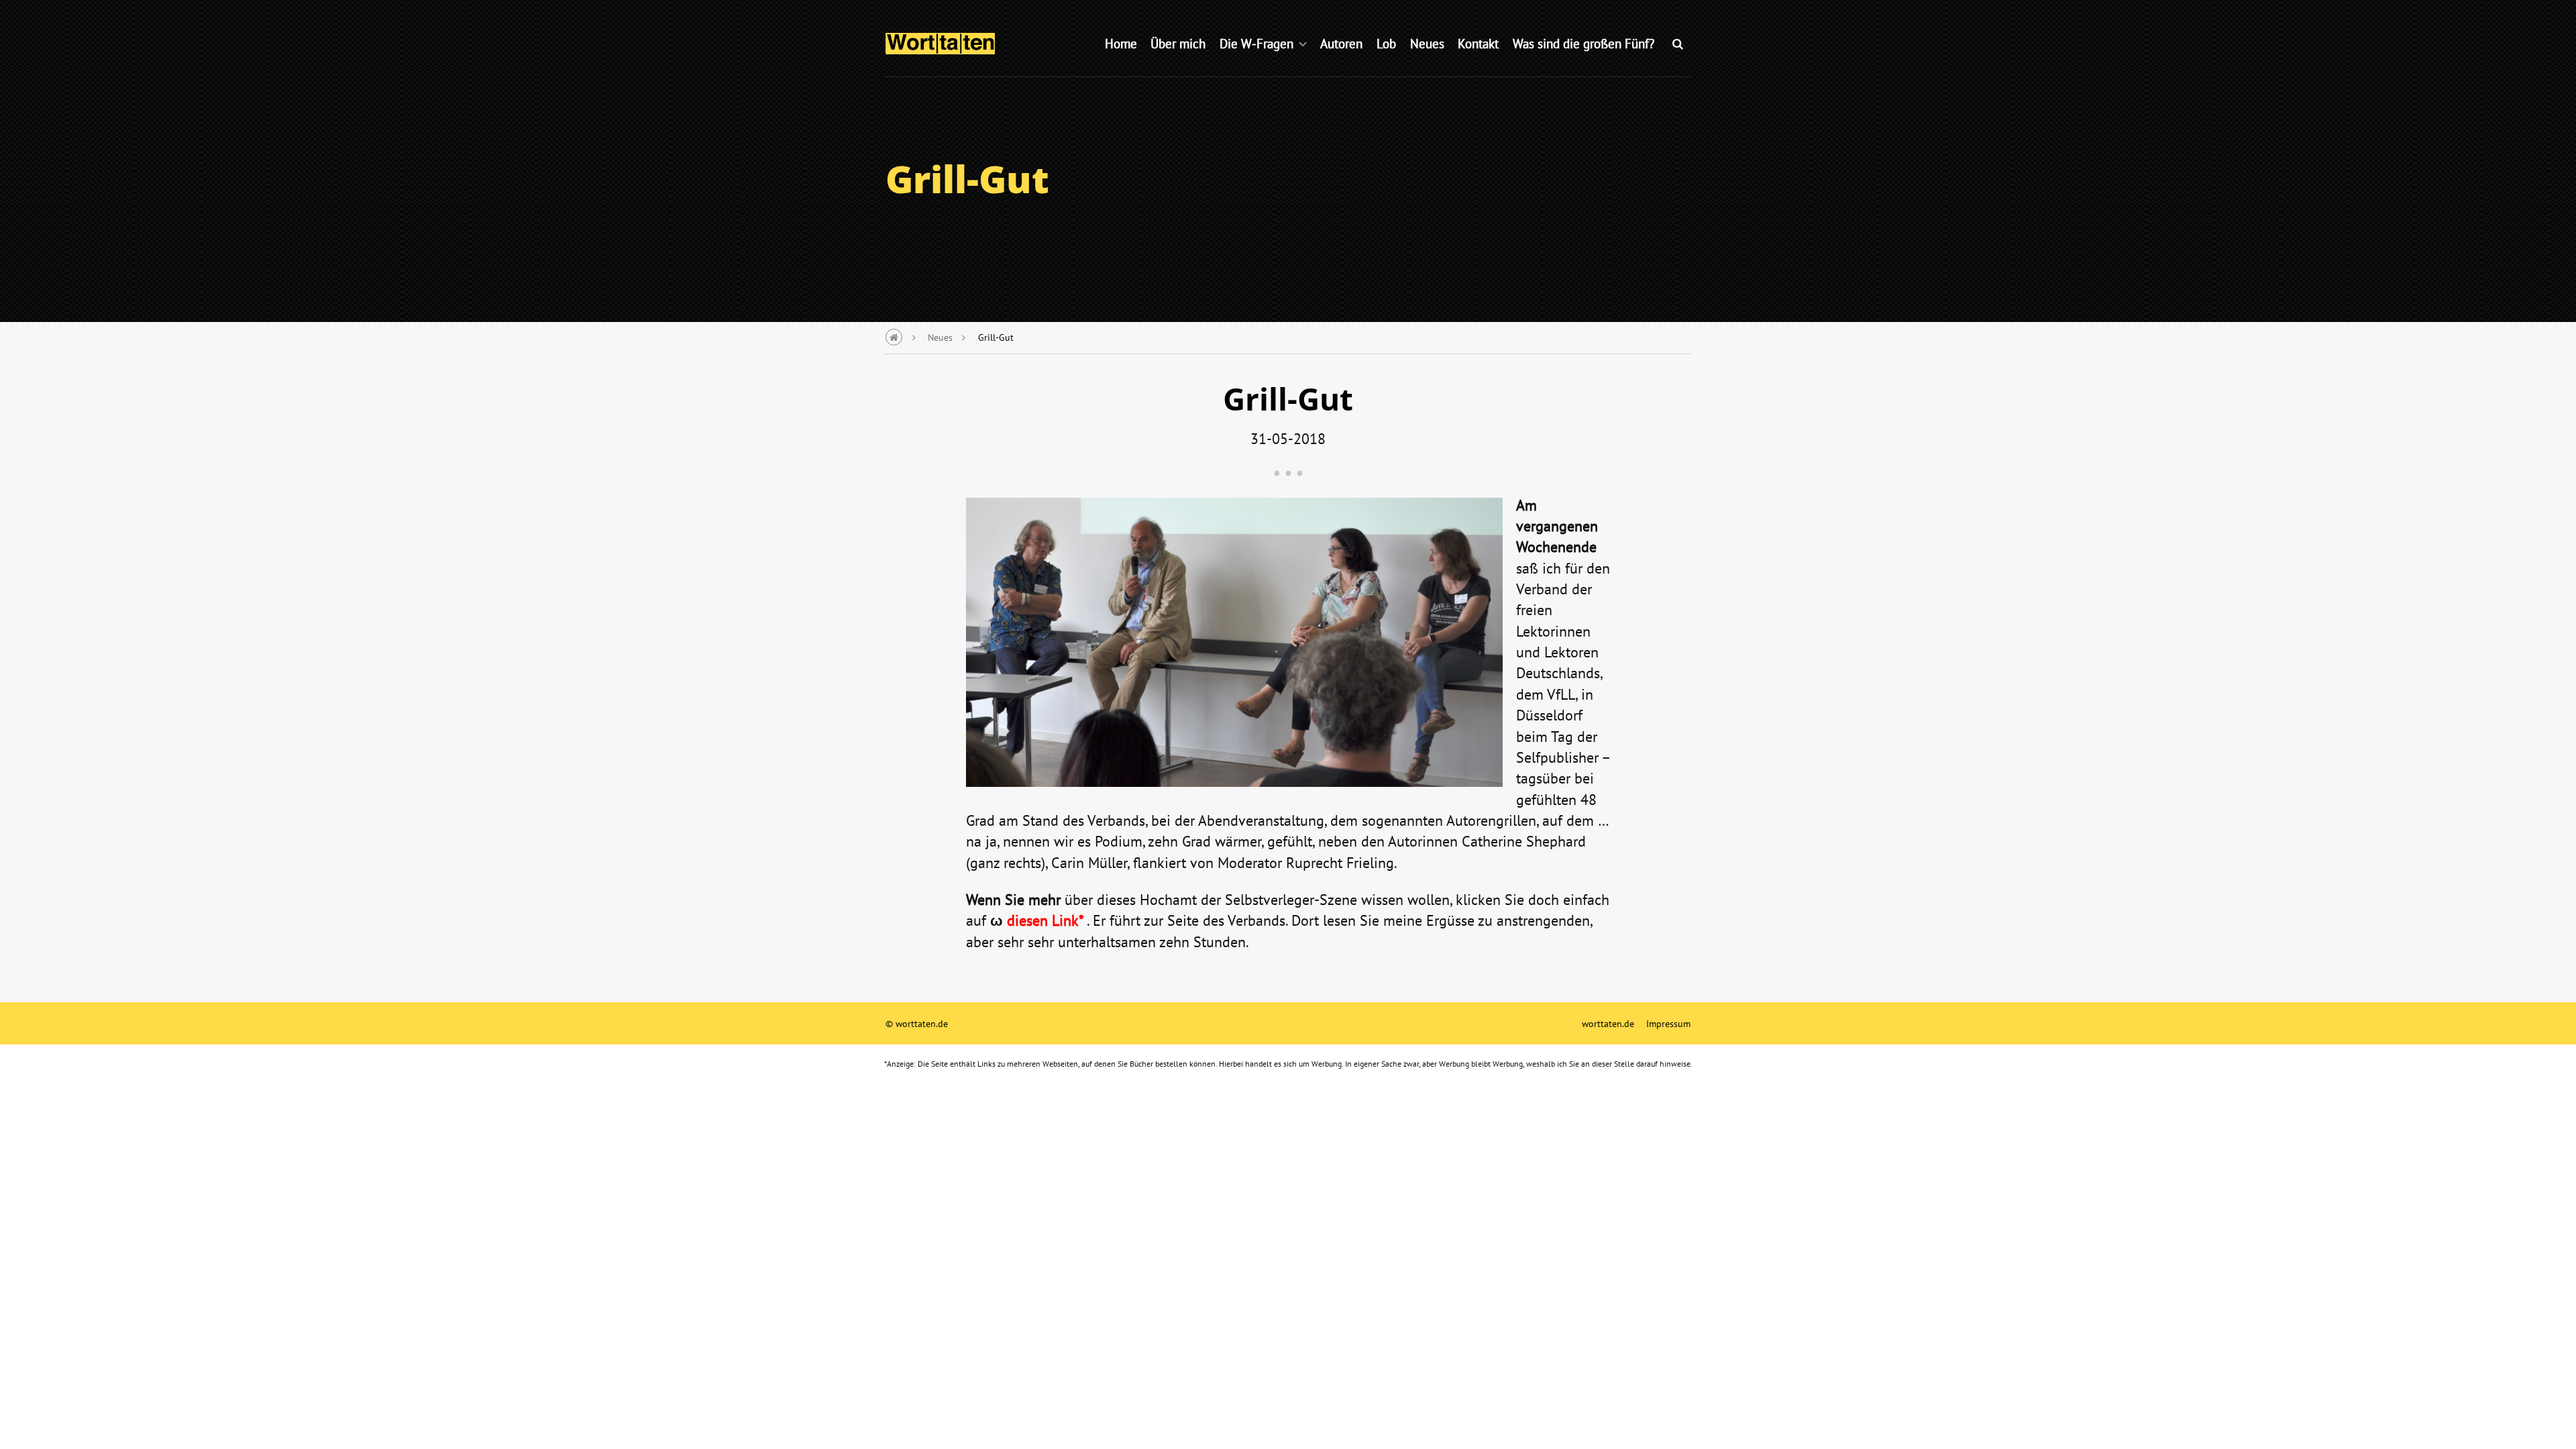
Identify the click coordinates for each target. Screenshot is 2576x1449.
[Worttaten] (940, 42)
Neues (1427, 43)
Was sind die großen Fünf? (1584, 43)
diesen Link (1043, 920)
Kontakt (1478, 43)
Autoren (1341, 43)
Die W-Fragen (1256, 43)
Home (1121, 43)
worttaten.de (1608, 1023)
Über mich (1178, 43)
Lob (1386, 43)
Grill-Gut (996, 337)
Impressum (1668, 1023)
